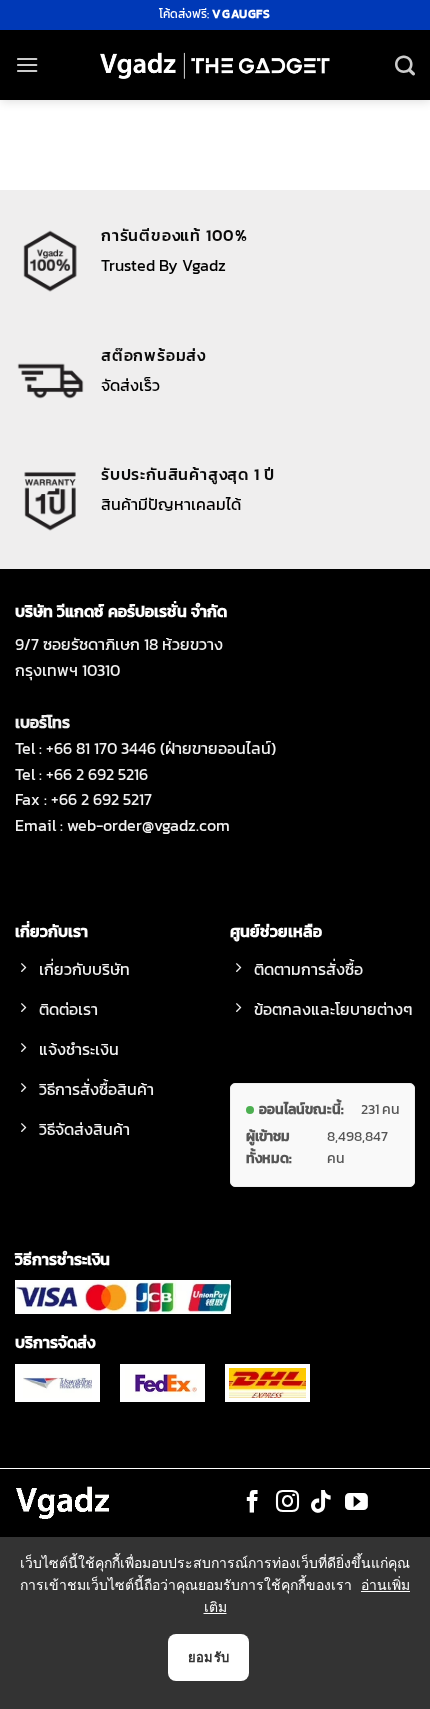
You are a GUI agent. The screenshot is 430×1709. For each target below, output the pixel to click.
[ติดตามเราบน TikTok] (321, 1503)
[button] (27, 64)
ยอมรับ (209, 1657)
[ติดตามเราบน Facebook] (252, 1503)
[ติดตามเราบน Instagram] (287, 1503)
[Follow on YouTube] (356, 1503)
